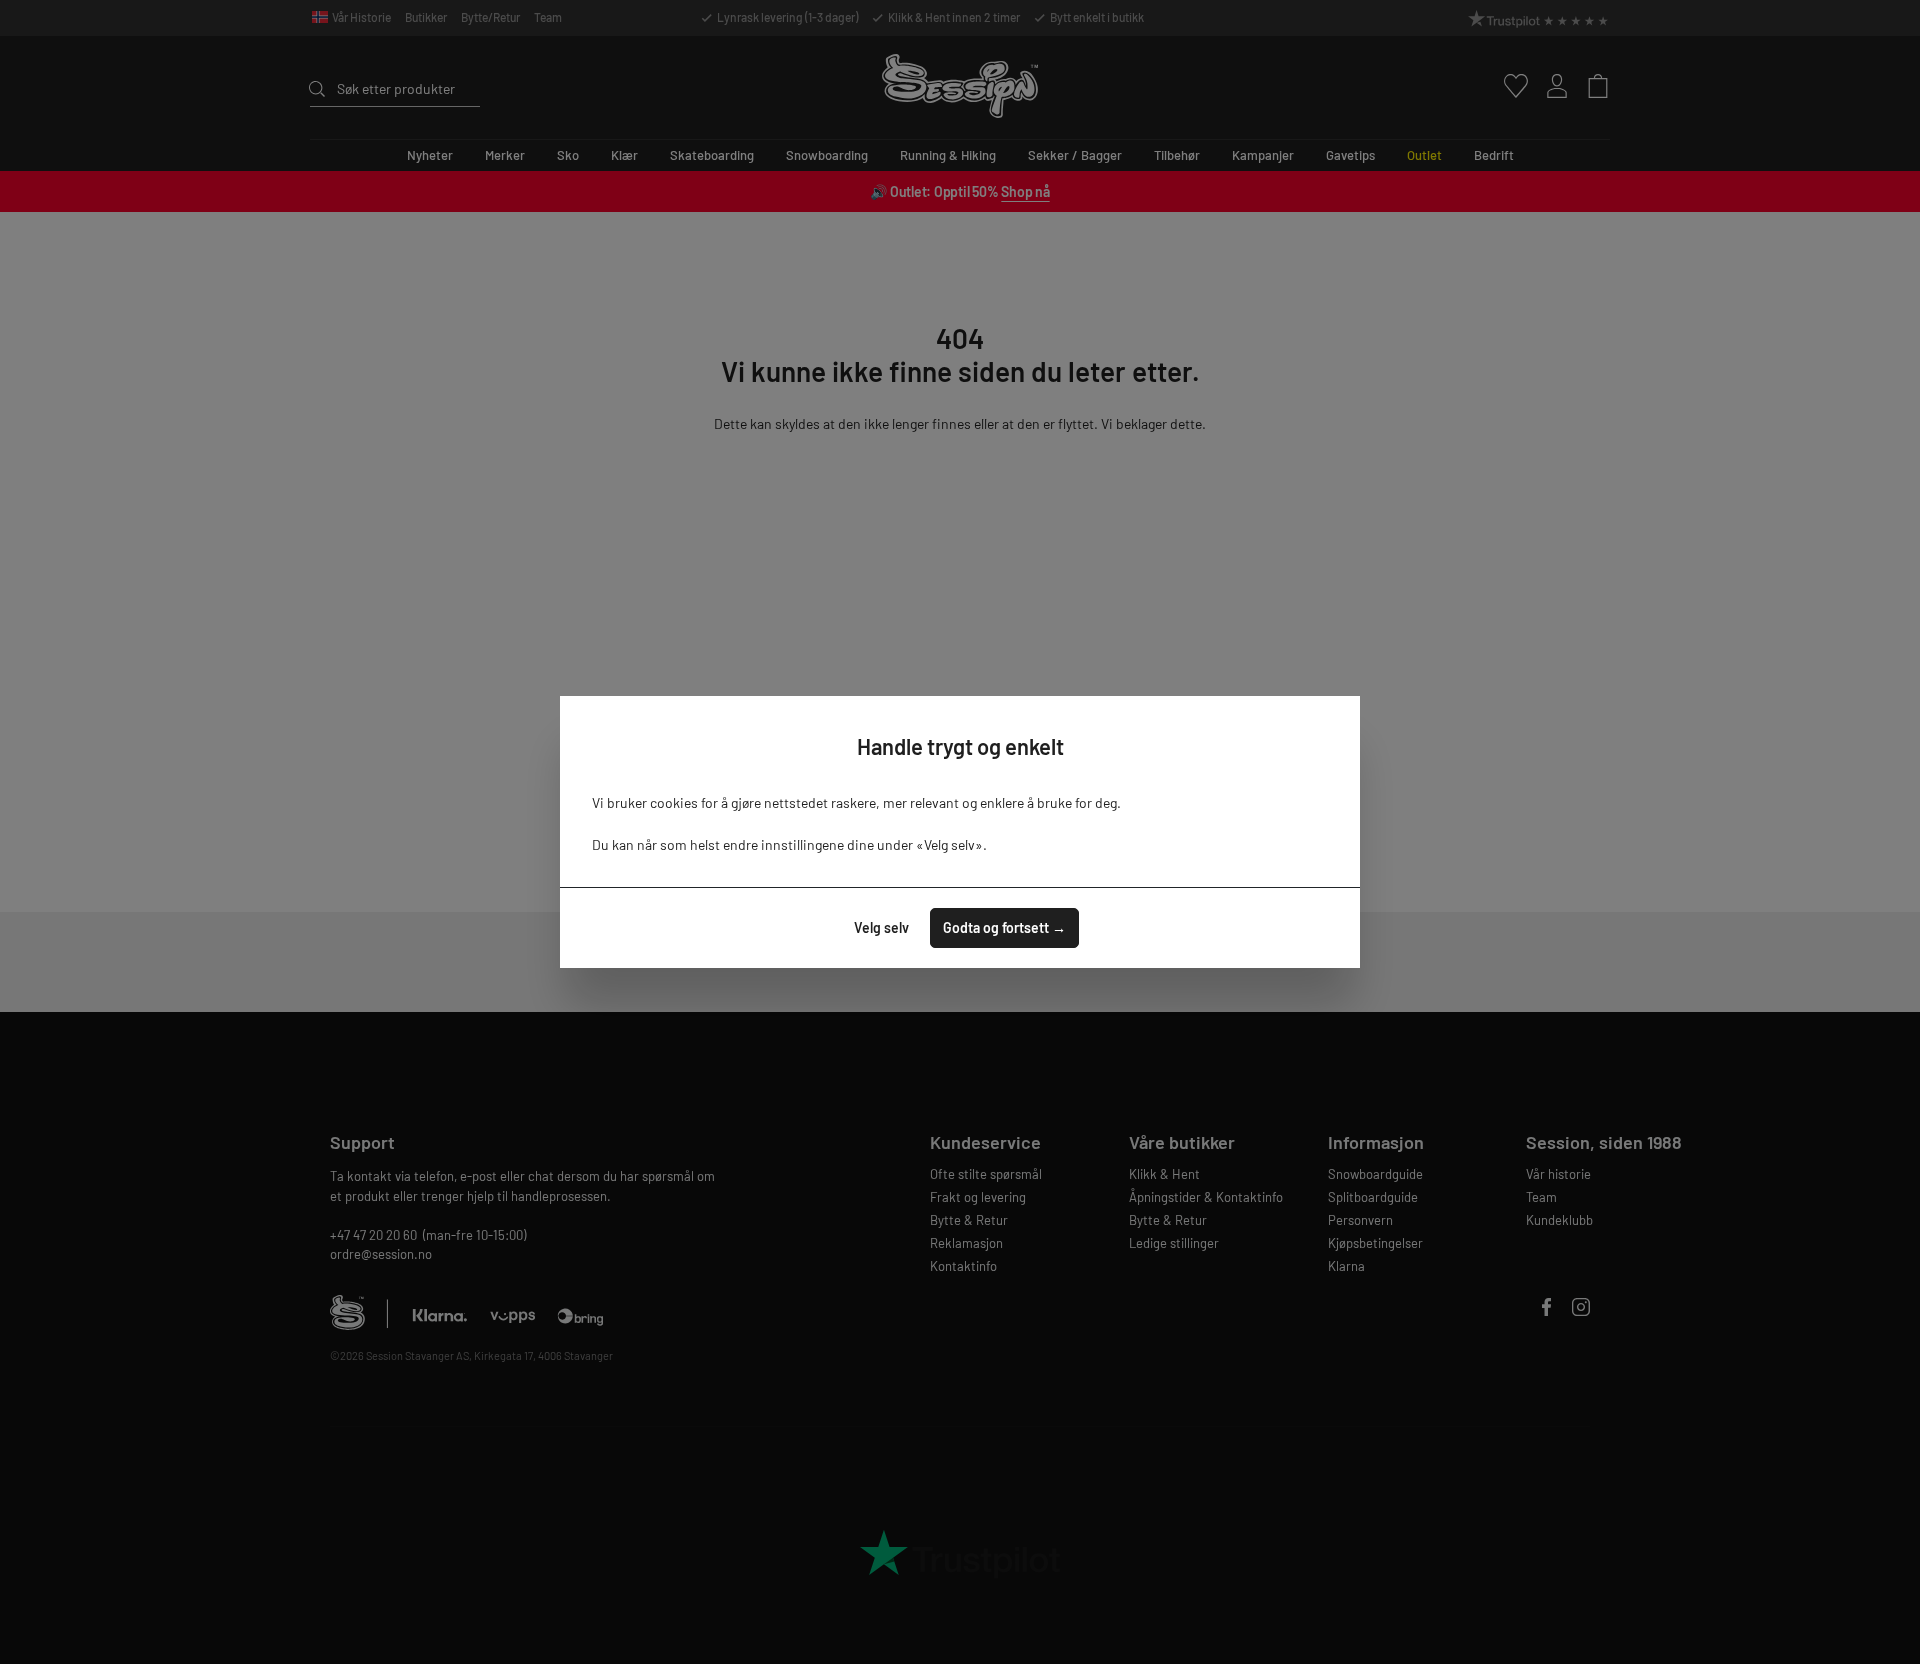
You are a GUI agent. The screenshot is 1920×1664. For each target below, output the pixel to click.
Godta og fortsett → (1004, 927)
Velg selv (881, 927)
